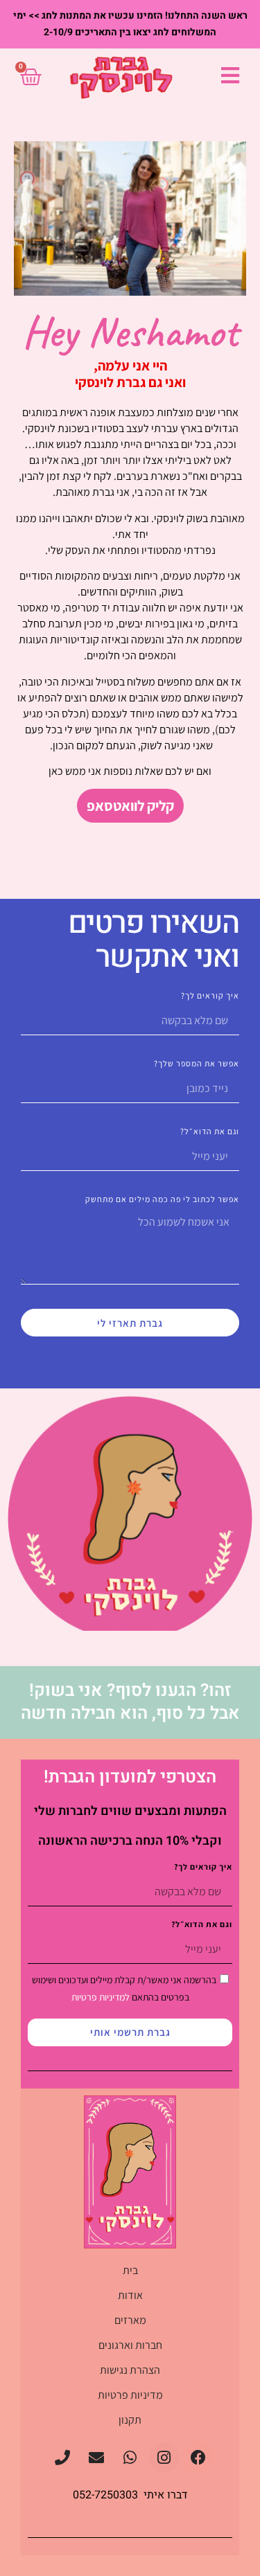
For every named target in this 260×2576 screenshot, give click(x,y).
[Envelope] (96, 2458)
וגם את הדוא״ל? (210, 1132)
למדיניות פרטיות (101, 1997)
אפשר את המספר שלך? (197, 1064)
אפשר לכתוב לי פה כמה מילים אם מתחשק (162, 1200)
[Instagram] (164, 2458)
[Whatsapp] (130, 2458)
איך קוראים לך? (210, 996)
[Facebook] (198, 2458)
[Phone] (62, 2458)
